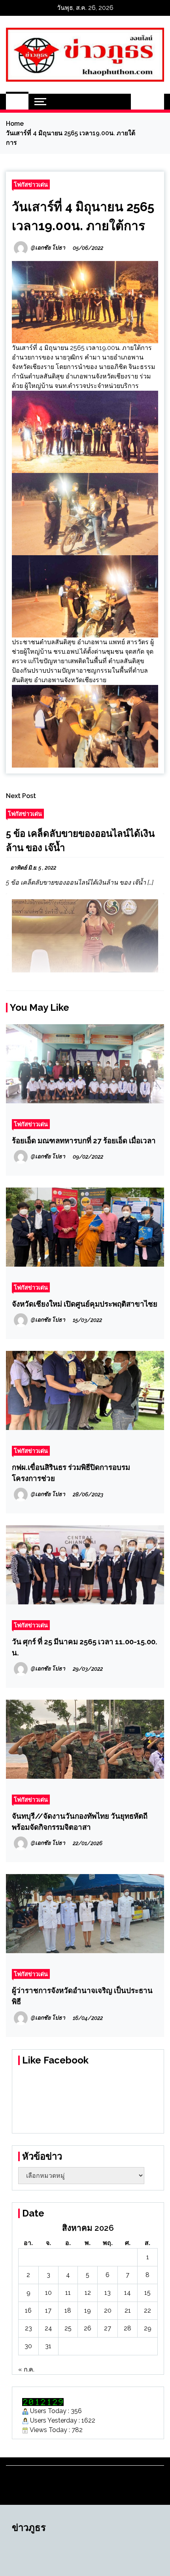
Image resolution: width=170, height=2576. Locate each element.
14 (127, 2293)
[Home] (17, 102)
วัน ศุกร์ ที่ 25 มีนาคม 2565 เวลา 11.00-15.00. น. (85, 1647)
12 (88, 2293)
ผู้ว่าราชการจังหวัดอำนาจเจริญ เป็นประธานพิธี (82, 1996)
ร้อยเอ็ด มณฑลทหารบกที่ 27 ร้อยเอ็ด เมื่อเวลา (84, 1140)
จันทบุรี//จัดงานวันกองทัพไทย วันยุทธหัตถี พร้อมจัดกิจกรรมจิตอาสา (80, 1821)
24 (48, 2328)
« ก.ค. (26, 2369)
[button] (139, 102)
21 (128, 2310)
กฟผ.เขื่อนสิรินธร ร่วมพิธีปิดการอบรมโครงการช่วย (71, 1473)
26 (88, 2328)
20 (108, 2310)
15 (147, 2293)
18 (68, 2310)
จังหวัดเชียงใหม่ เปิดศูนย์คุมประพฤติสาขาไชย (85, 1304)
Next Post (21, 796)
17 (48, 2310)
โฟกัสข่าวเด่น (31, 184)
